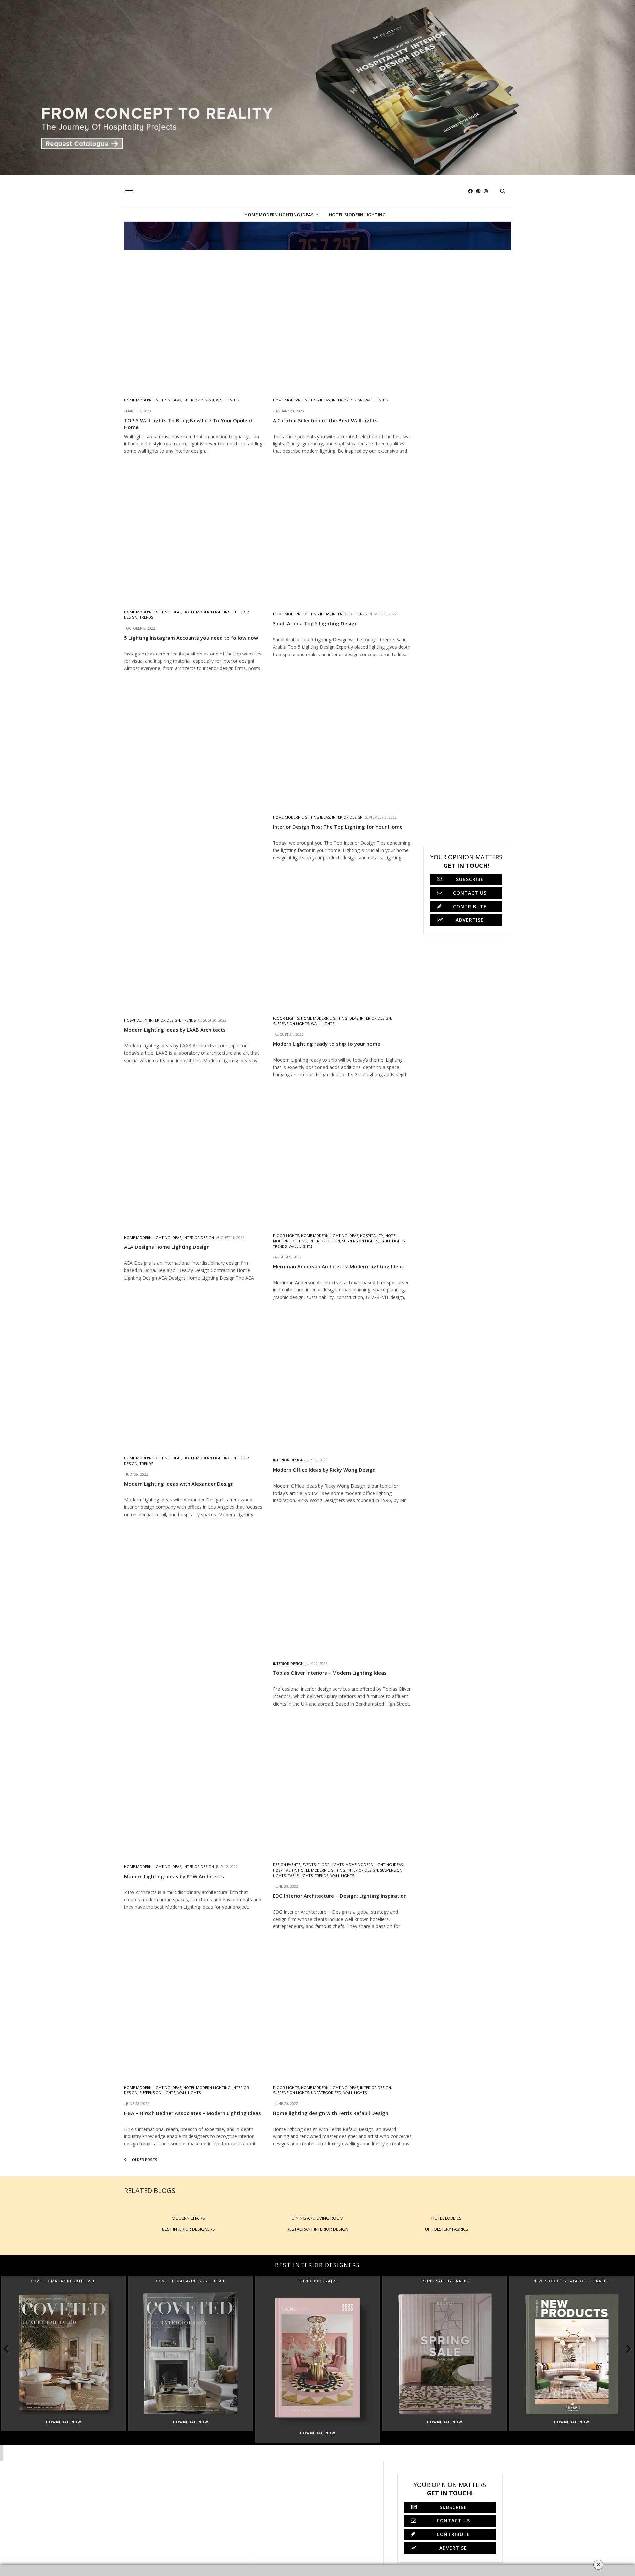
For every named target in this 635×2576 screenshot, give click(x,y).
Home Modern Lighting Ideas (279, 215)
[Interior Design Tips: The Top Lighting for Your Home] (342, 737)
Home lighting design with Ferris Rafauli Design (331, 2113)
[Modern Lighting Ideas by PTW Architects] (193, 1786)
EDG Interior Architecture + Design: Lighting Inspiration (340, 1896)
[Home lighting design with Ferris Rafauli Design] (342, 2009)
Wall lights (228, 400)
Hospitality (136, 1020)
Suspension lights (291, 1023)
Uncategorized (326, 2093)
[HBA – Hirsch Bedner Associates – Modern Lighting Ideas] (193, 2009)
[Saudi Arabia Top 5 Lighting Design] (342, 533)
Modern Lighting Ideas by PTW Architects (174, 1876)
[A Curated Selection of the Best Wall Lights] (342, 319)
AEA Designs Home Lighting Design (167, 1247)
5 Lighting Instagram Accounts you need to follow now (191, 638)
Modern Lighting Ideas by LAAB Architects (175, 1030)
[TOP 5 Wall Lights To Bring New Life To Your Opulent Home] (193, 319)
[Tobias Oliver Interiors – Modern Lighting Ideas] (342, 1583)
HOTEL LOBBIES (446, 2218)
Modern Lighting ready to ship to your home (327, 1044)
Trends (146, 617)
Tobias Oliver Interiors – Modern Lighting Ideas (330, 1673)
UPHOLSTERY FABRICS (447, 2229)
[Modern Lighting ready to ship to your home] (342, 940)
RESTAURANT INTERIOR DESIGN (317, 2229)
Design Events (287, 1864)
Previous (10, 2349)
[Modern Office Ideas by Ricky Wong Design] (342, 1379)
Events (309, 1864)
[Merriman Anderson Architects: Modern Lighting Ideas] (342, 1157)
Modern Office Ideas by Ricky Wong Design (324, 1470)
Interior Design (199, 400)
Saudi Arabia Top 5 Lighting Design (315, 623)
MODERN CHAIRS (188, 2218)
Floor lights (286, 1018)
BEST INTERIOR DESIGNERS (189, 2229)
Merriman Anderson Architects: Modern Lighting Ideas (338, 1266)
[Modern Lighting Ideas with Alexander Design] (193, 1379)
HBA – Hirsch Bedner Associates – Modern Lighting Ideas (192, 2113)
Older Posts (144, 2159)
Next (625, 2349)
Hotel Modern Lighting (357, 215)
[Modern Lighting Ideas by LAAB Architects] (193, 940)
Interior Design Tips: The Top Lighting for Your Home (338, 827)
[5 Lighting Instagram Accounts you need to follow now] (193, 533)
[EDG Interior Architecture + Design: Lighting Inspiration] (342, 1786)
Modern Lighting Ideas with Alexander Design (179, 1484)
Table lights (392, 1241)
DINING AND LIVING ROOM (317, 2218)
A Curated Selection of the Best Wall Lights (325, 420)
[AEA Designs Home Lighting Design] (193, 1157)
